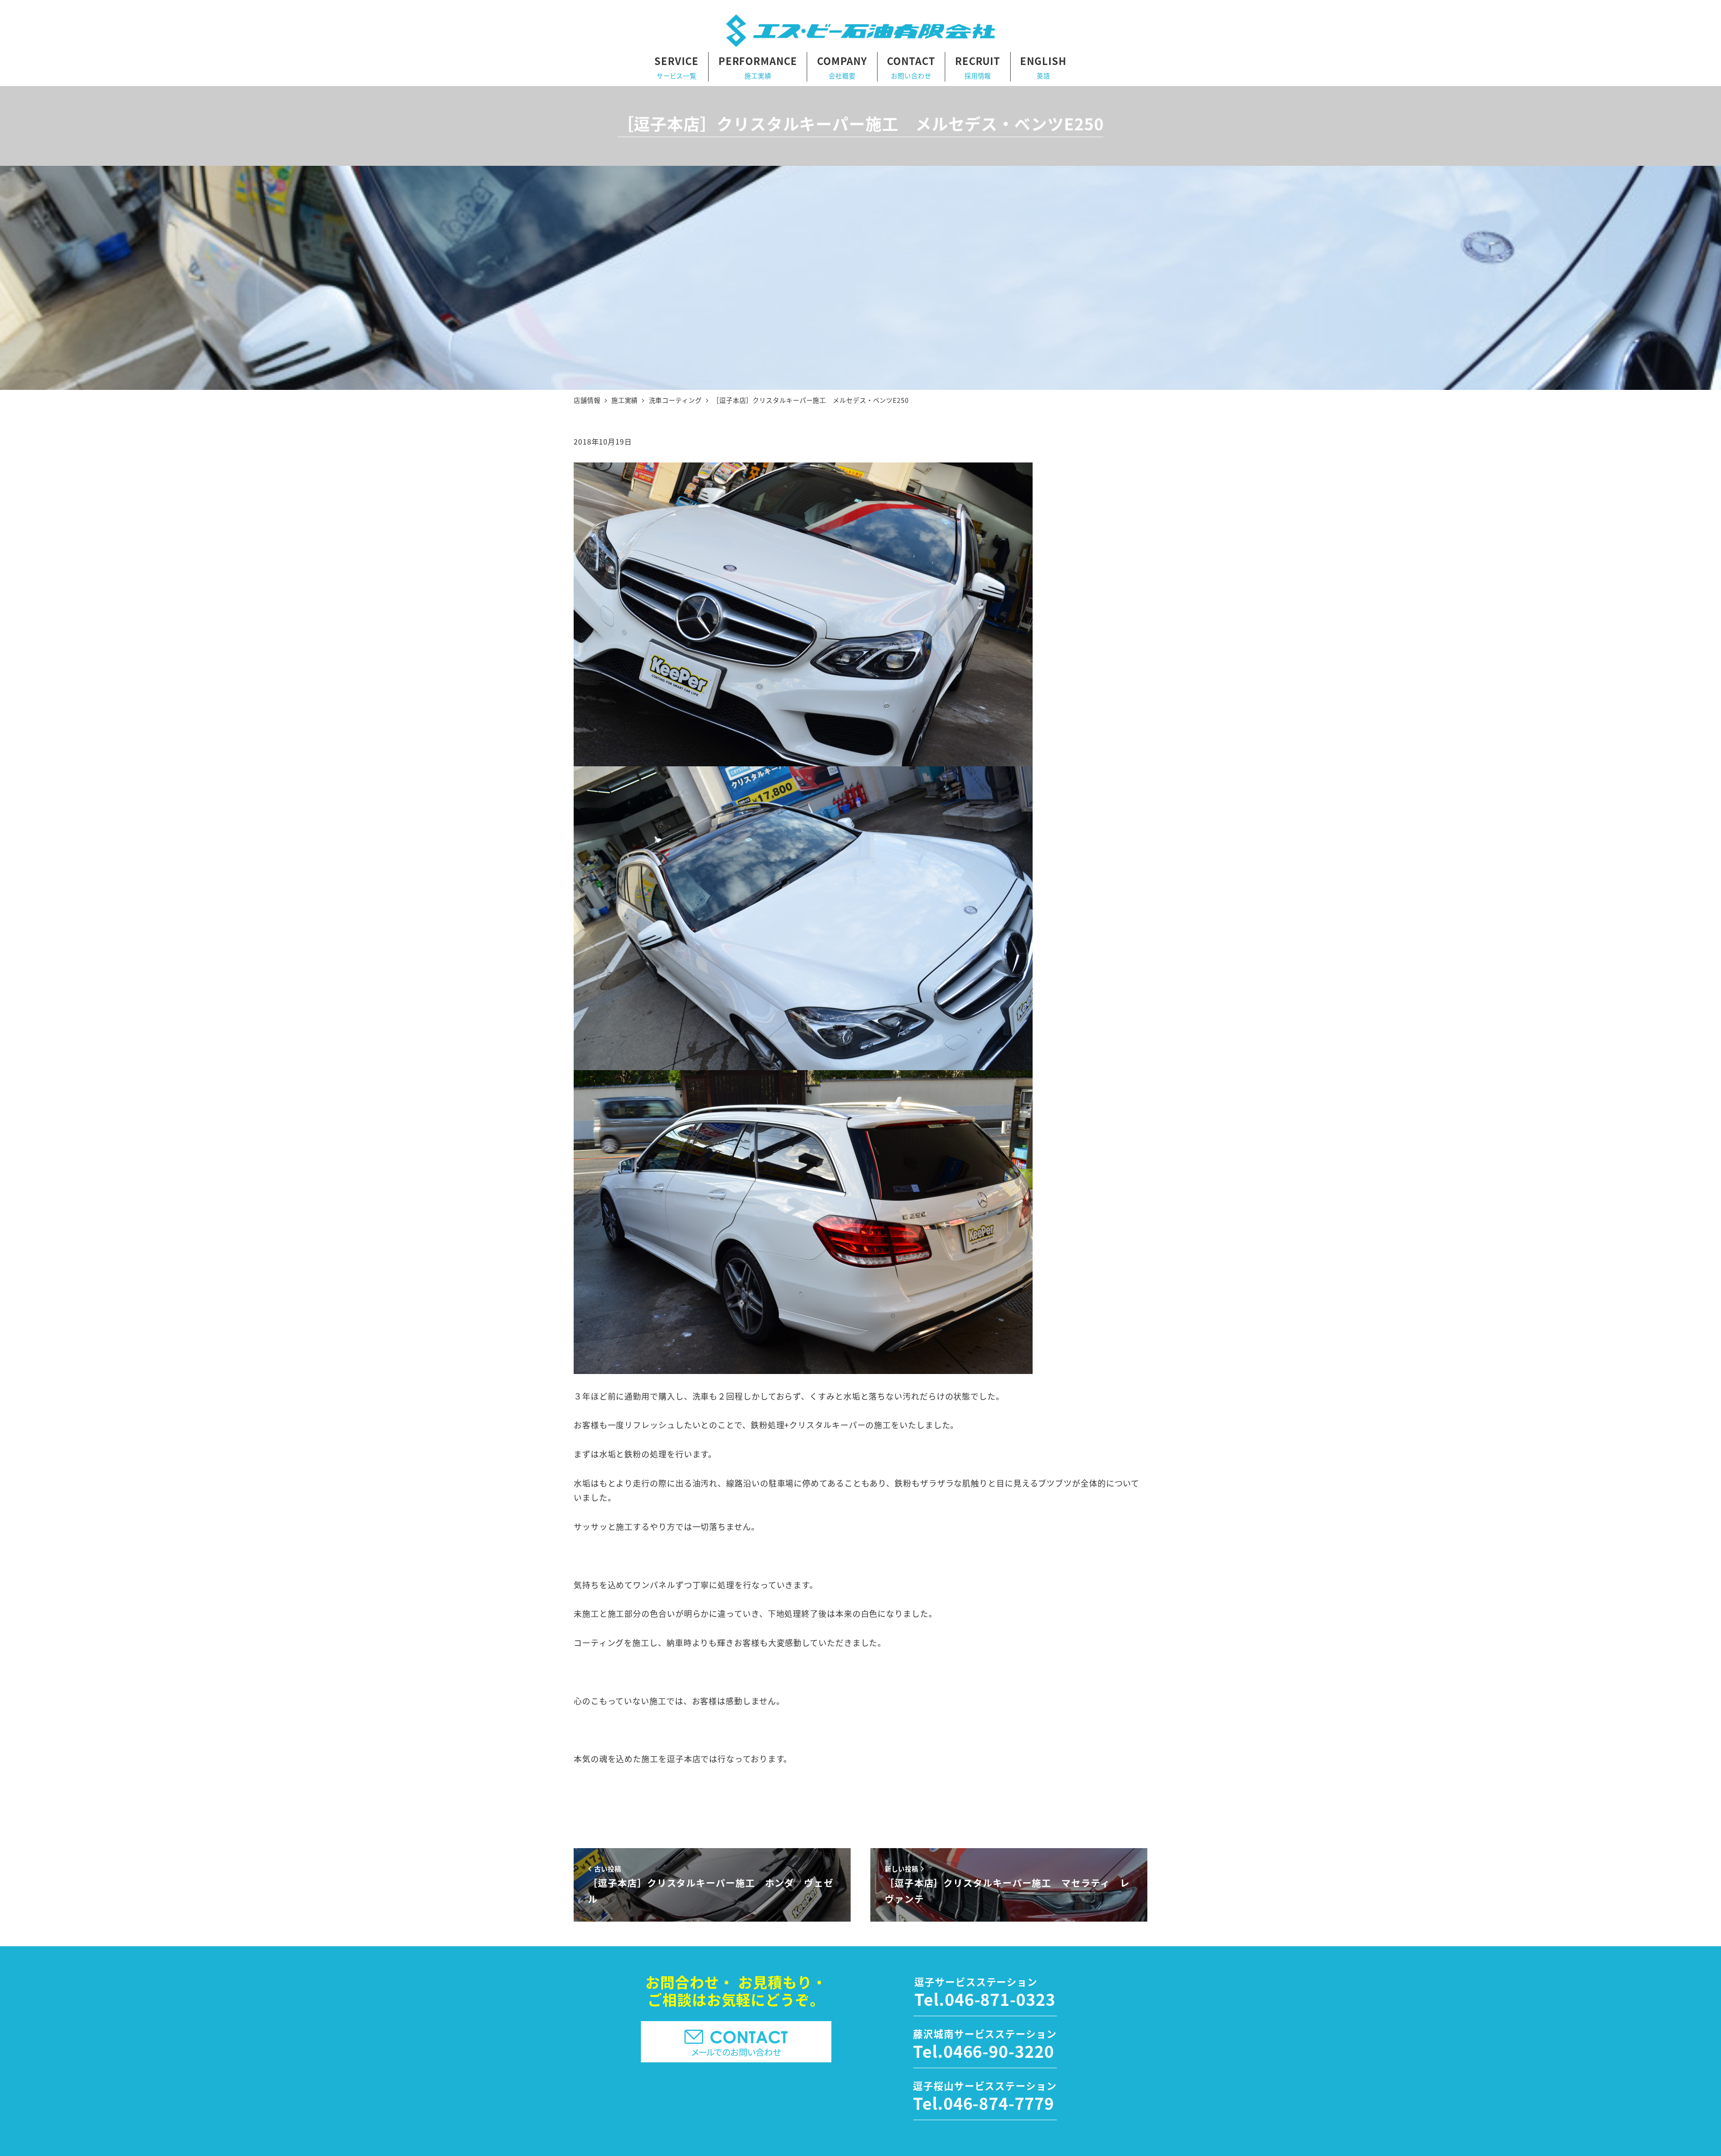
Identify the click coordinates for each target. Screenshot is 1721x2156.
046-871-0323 (1000, 1999)
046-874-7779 (999, 2103)
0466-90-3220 (999, 2051)
